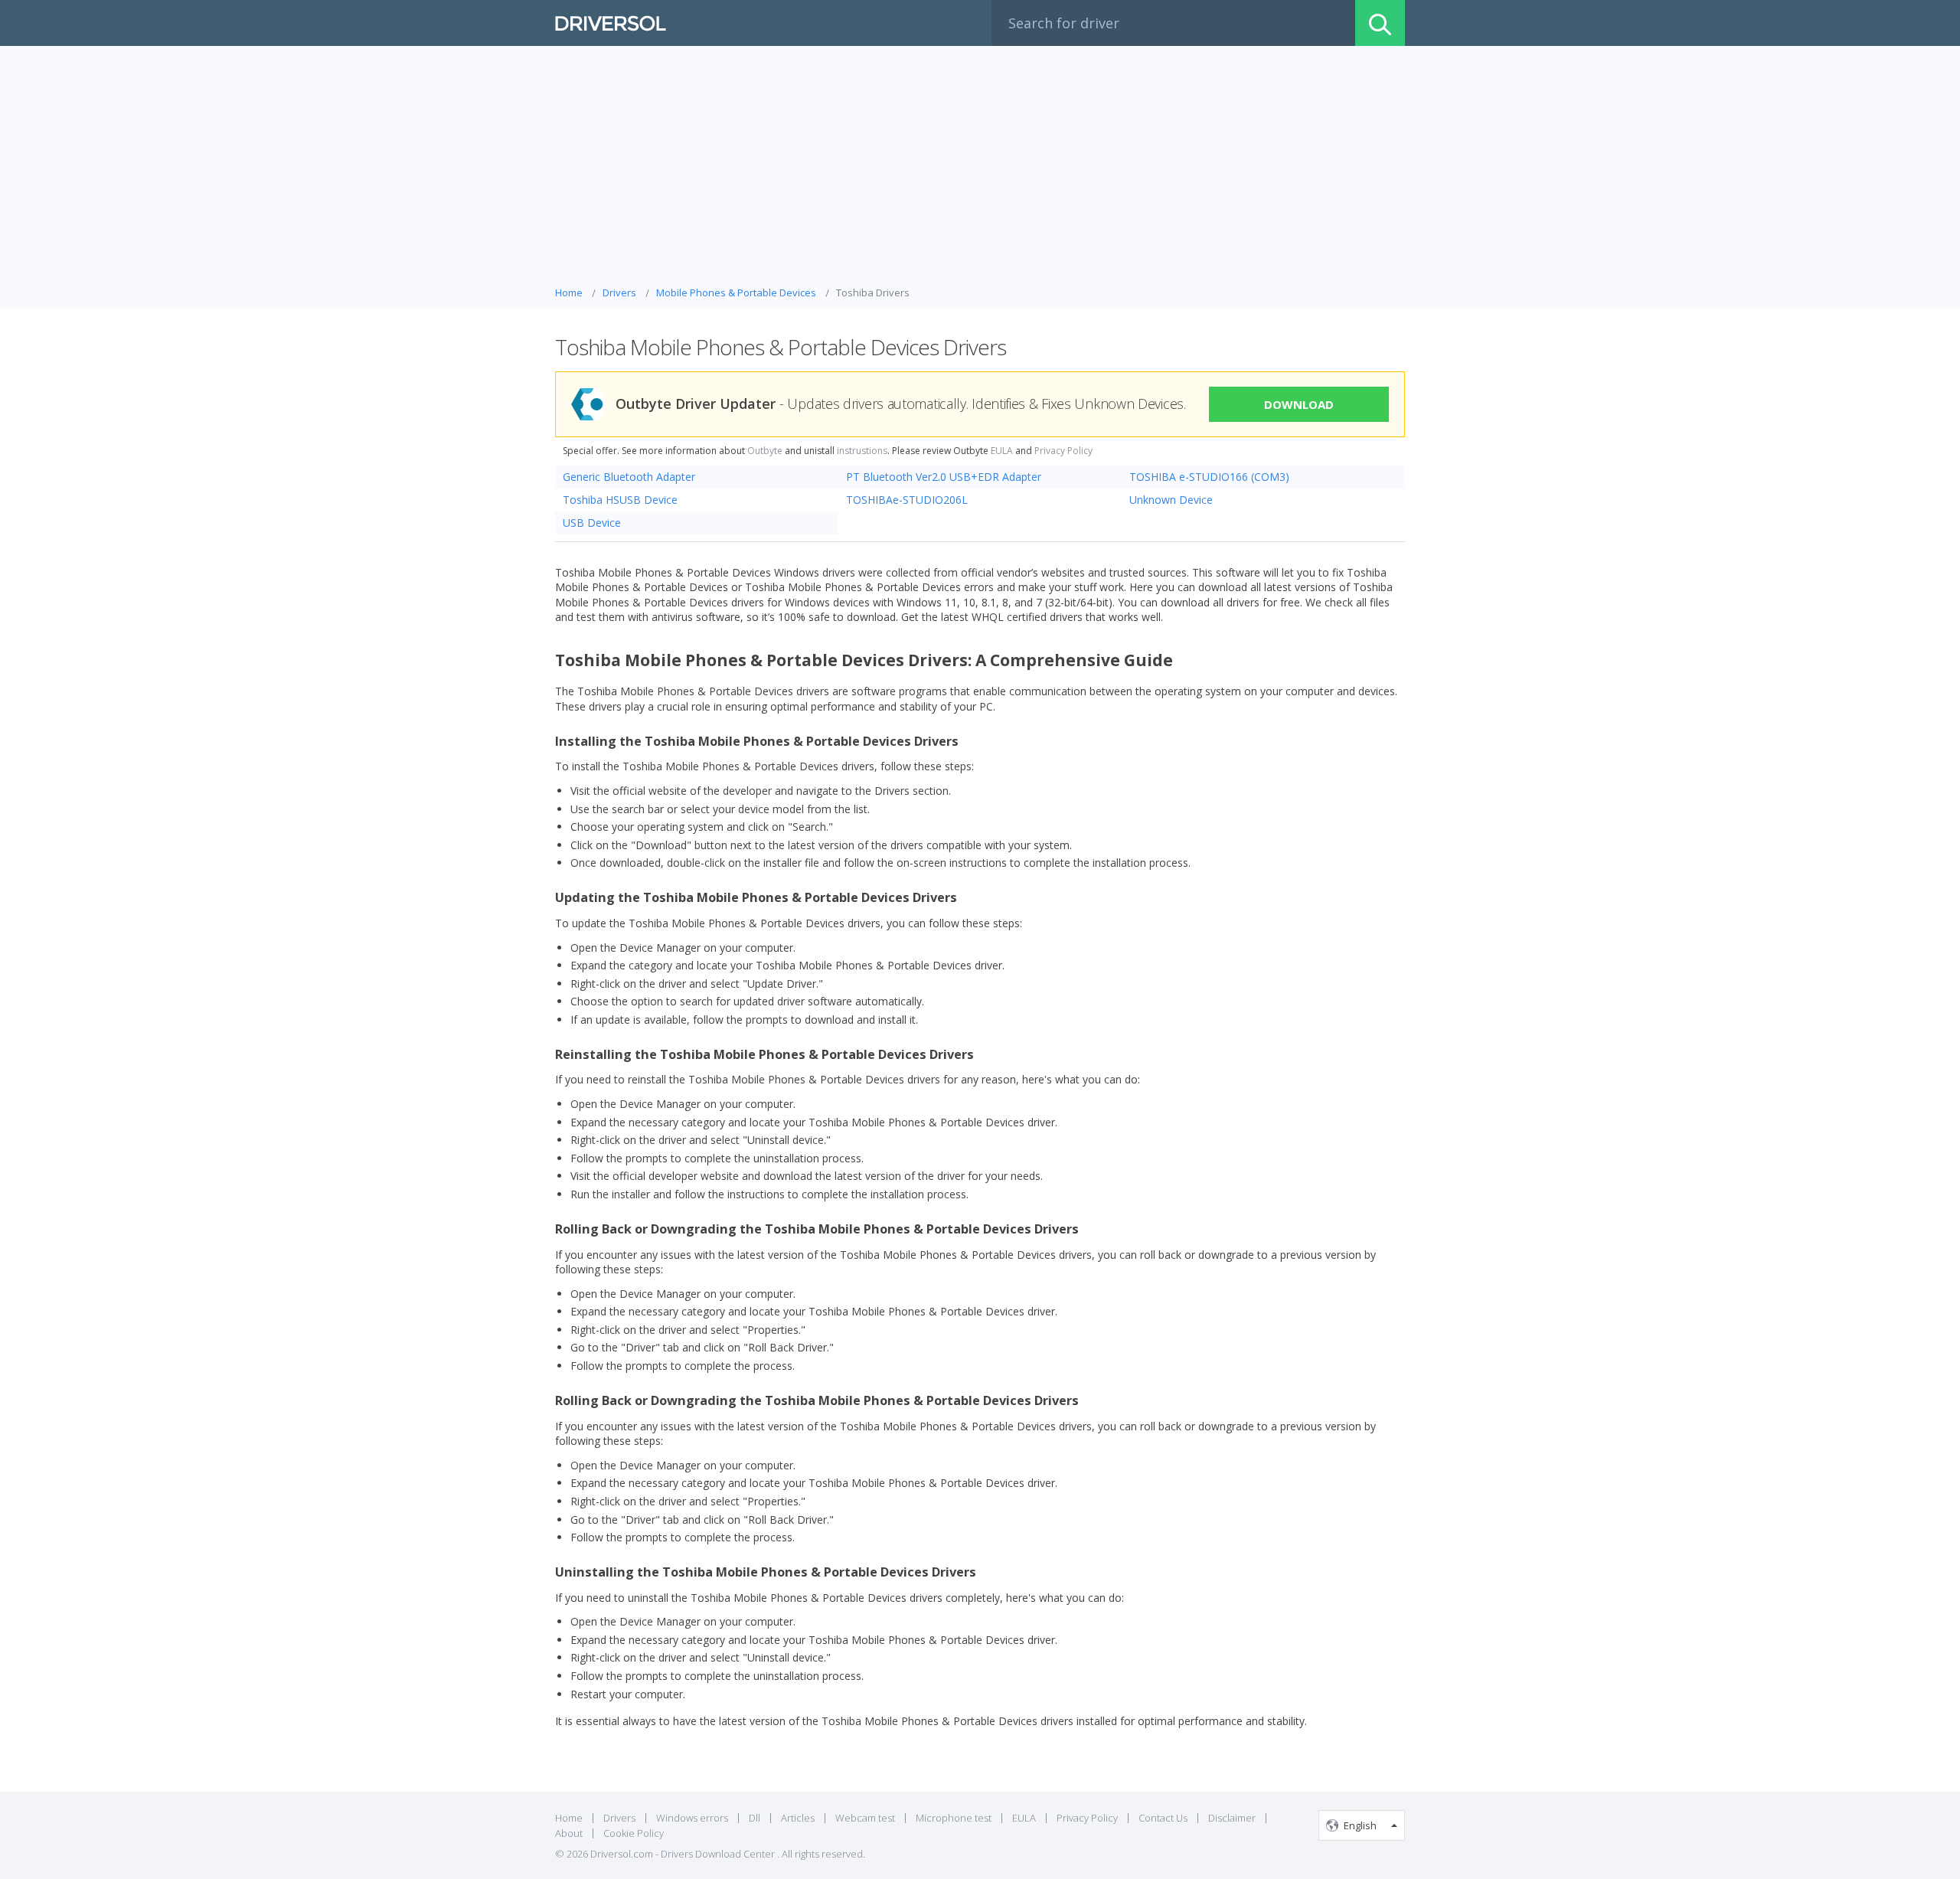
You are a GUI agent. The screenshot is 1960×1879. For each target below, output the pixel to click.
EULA (1002, 451)
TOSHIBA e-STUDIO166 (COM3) (1209, 477)
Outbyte (765, 451)
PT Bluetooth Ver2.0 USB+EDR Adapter (944, 477)
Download (1299, 404)
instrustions (862, 451)
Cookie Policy (634, 1833)
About (569, 1833)
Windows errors (692, 1818)
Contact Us (1163, 1818)
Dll (755, 1818)
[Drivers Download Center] (611, 23)
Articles (798, 1818)
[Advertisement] (980, 170)
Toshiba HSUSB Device (620, 500)
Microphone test (954, 1818)
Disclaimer (1232, 1818)
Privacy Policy (1063, 451)
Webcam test (865, 1818)
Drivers (619, 1818)
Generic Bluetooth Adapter (629, 477)
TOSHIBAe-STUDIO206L (907, 500)
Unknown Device (1171, 500)
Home (569, 1818)
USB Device (592, 523)
